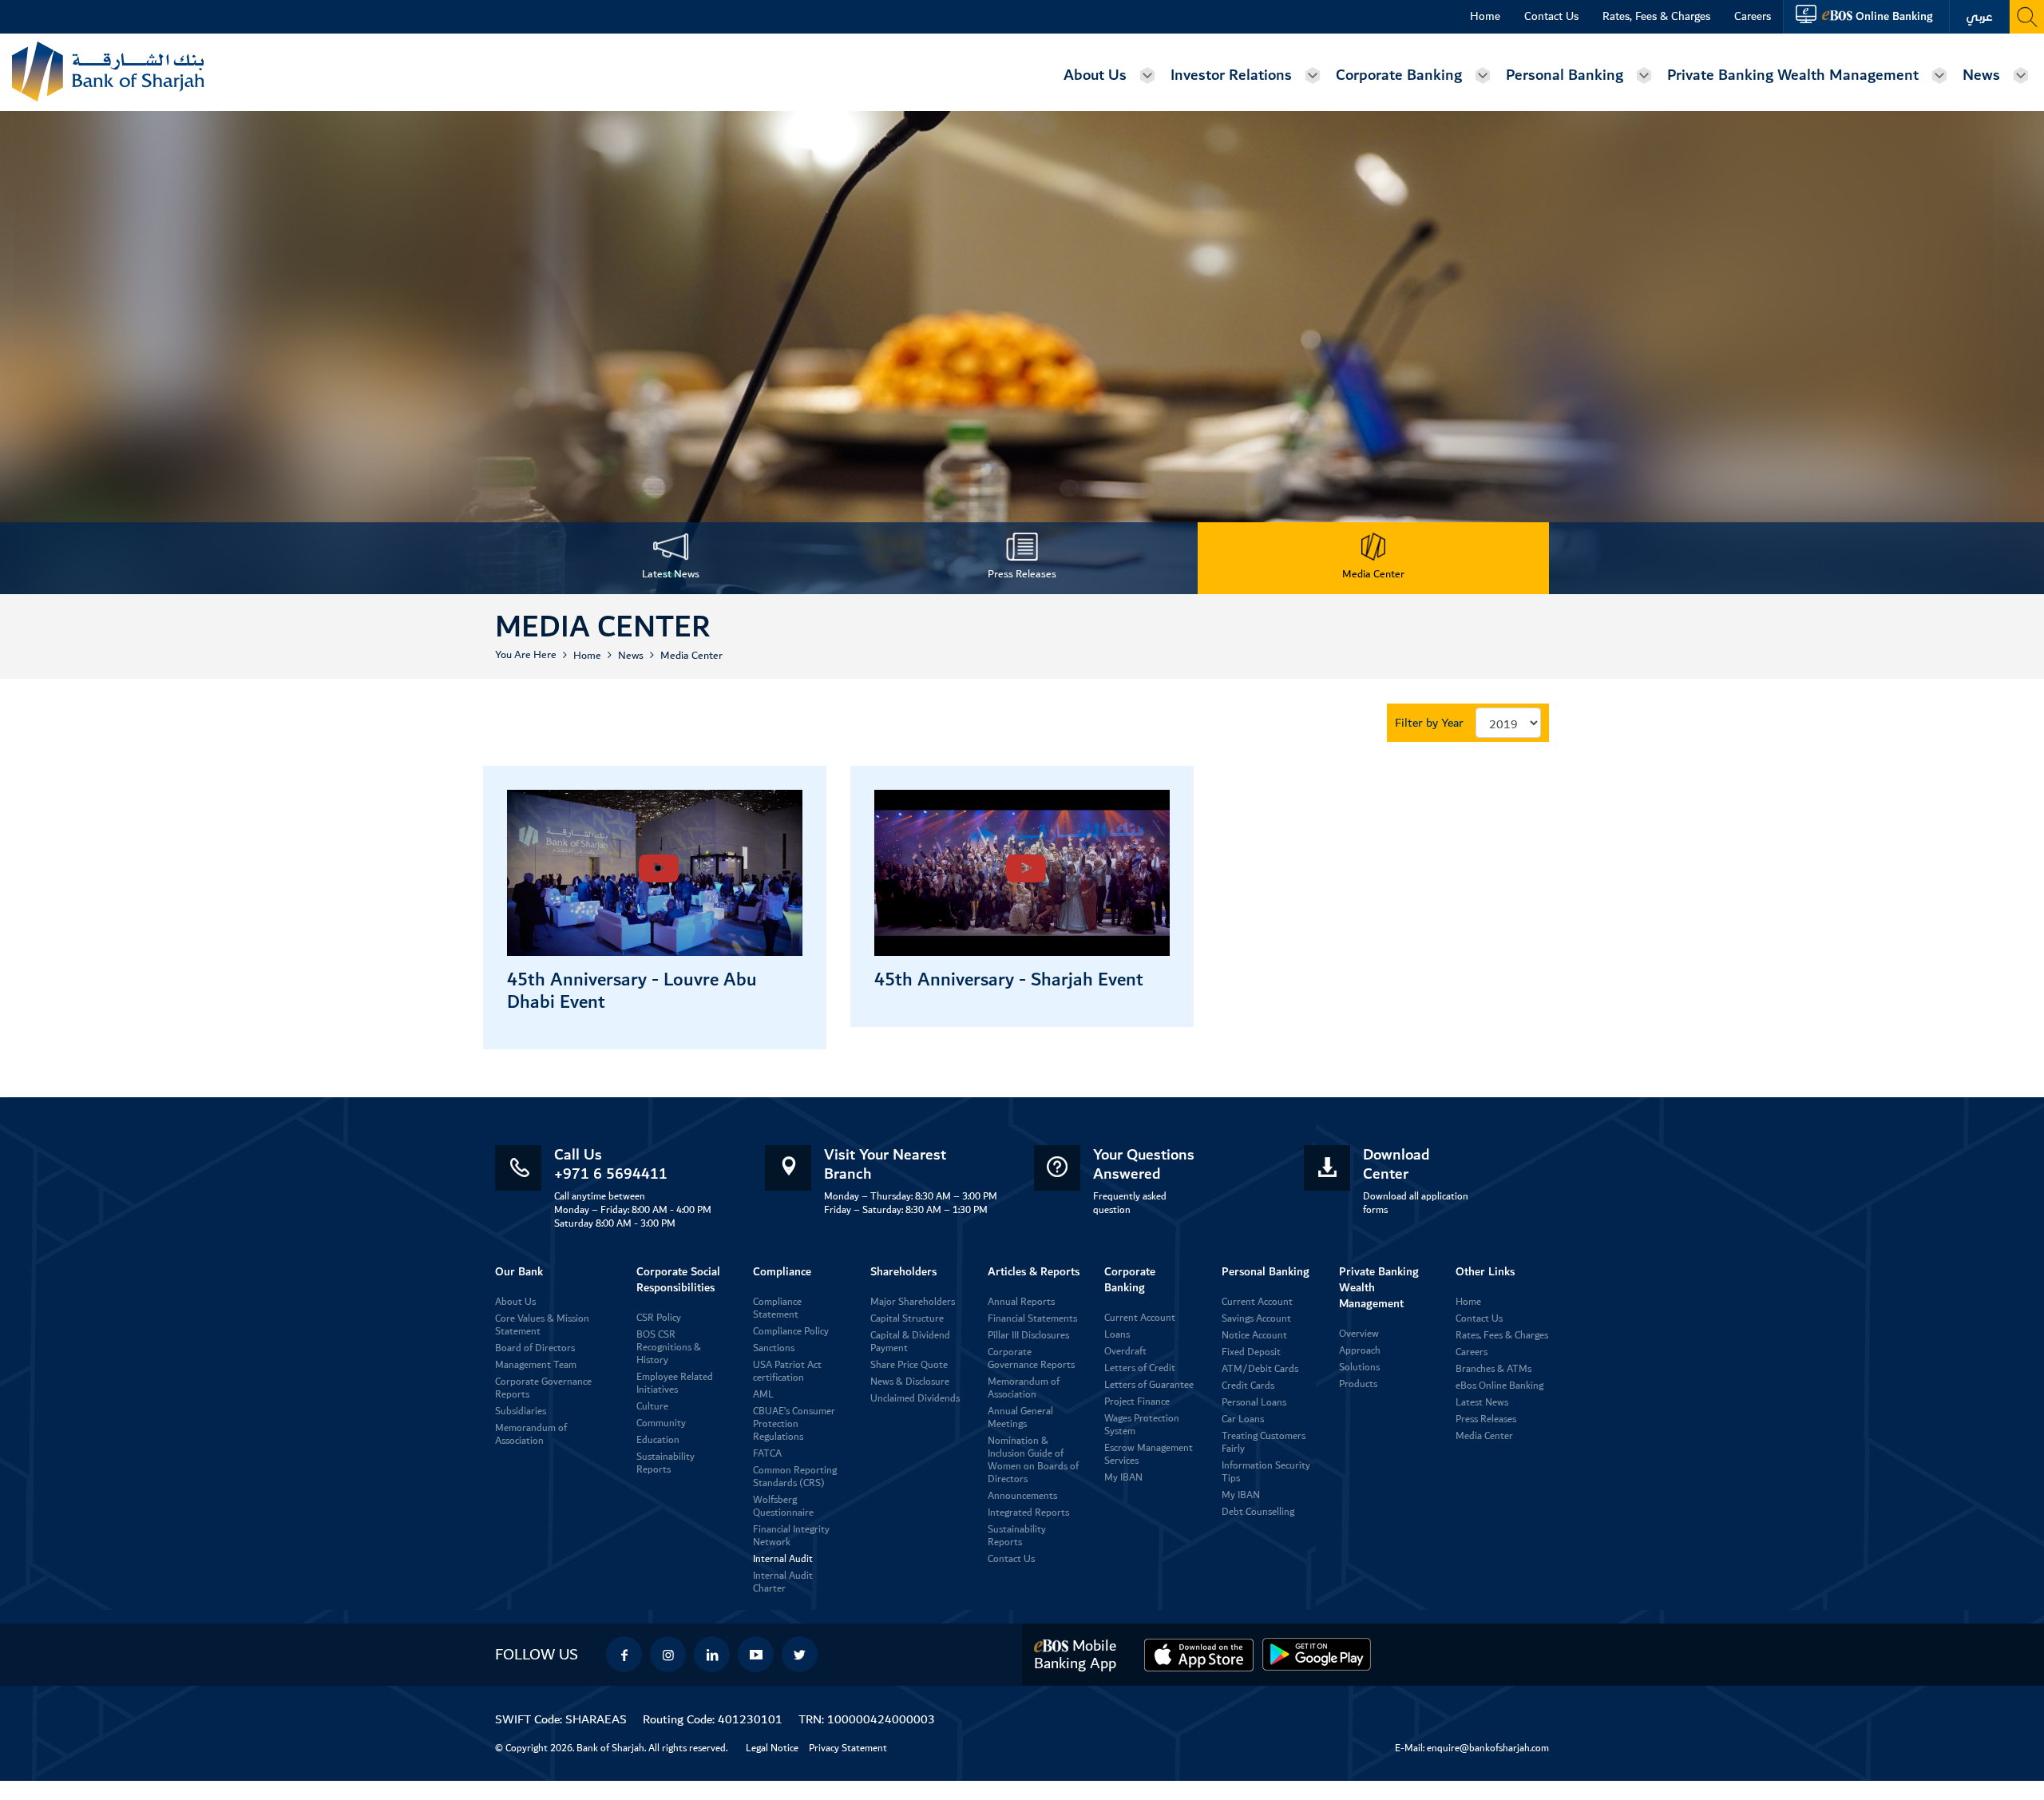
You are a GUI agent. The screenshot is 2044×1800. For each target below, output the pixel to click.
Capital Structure (907, 1319)
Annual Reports (1021, 1302)
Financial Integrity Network (791, 1536)
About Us (1095, 75)
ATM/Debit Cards (1260, 1369)
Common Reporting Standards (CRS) (795, 1477)
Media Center (691, 656)
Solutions (1359, 1368)
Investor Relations (1231, 75)
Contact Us (1551, 17)
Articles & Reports (1034, 1272)
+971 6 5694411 (611, 1174)
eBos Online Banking (1499, 1386)
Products (1358, 1384)
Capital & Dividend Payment (910, 1342)
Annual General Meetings (1020, 1418)
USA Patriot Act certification (787, 1372)
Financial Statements (1032, 1319)
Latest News (1482, 1403)
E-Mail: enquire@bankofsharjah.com (1472, 1748)
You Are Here (526, 655)
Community (661, 1423)
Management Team (536, 1365)
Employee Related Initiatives (675, 1384)
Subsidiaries (521, 1411)
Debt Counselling (1258, 1512)
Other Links (1485, 1272)
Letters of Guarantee (1149, 1385)
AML (763, 1395)
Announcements (1022, 1496)
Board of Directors (535, 1348)
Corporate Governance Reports (543, 1388)
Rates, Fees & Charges (1656, 17)
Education (658, 1440)
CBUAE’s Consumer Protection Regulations (794, 1424)
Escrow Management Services (1149, 1455)
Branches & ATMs (1493, 1369)
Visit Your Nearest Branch (885, 1164)
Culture (652, 1407)
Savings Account (1256, 1319)
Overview (1359, 1334)
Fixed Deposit (1251, 1352)
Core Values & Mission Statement (542, 1325)
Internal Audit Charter (783, 1582)
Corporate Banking (1399, 75)
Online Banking (1894, 16)
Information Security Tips (1266, 1472)
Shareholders (903, 1272)
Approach (1360, 1351)
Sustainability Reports (665, 1463)
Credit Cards (1248, 1386)
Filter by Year (1429, 723)
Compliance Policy (791, 1332)
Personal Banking (1565, 75)
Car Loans (1243, 1419)
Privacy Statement (848, 1748)
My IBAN (1123, 1478)
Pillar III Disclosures (1028, 1336)
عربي (1979, 17)
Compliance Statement (777, 1308)
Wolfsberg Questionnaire (783, 1507)
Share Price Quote (909, 1365)
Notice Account (1254, 1336)
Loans (1117, 1335)
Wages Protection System (1142, 1425)
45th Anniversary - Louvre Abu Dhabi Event (632, 991)
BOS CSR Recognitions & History (669, 1348)
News (1981, 75)
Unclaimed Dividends (915, 1399)
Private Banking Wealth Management (1793, 75)
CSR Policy (659, 1318)
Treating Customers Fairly (1264, 1443)
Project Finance (1137, 1402)
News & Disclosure (910, 1382)
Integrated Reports (1028, 1513)
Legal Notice (772, 1748)
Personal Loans (1254, 1403)
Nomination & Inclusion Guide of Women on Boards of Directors (1033, 1460)
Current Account (1140, 1318)
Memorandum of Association (531, 1435)
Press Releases (1486, 1419)
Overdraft (1125, 1352)
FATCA (767, 1454)
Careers (1753, 17)
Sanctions (774, 1348)
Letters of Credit (1140, 1368)
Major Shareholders (913, 1302)
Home (1485, 17)
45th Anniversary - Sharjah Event (1009, 980)
